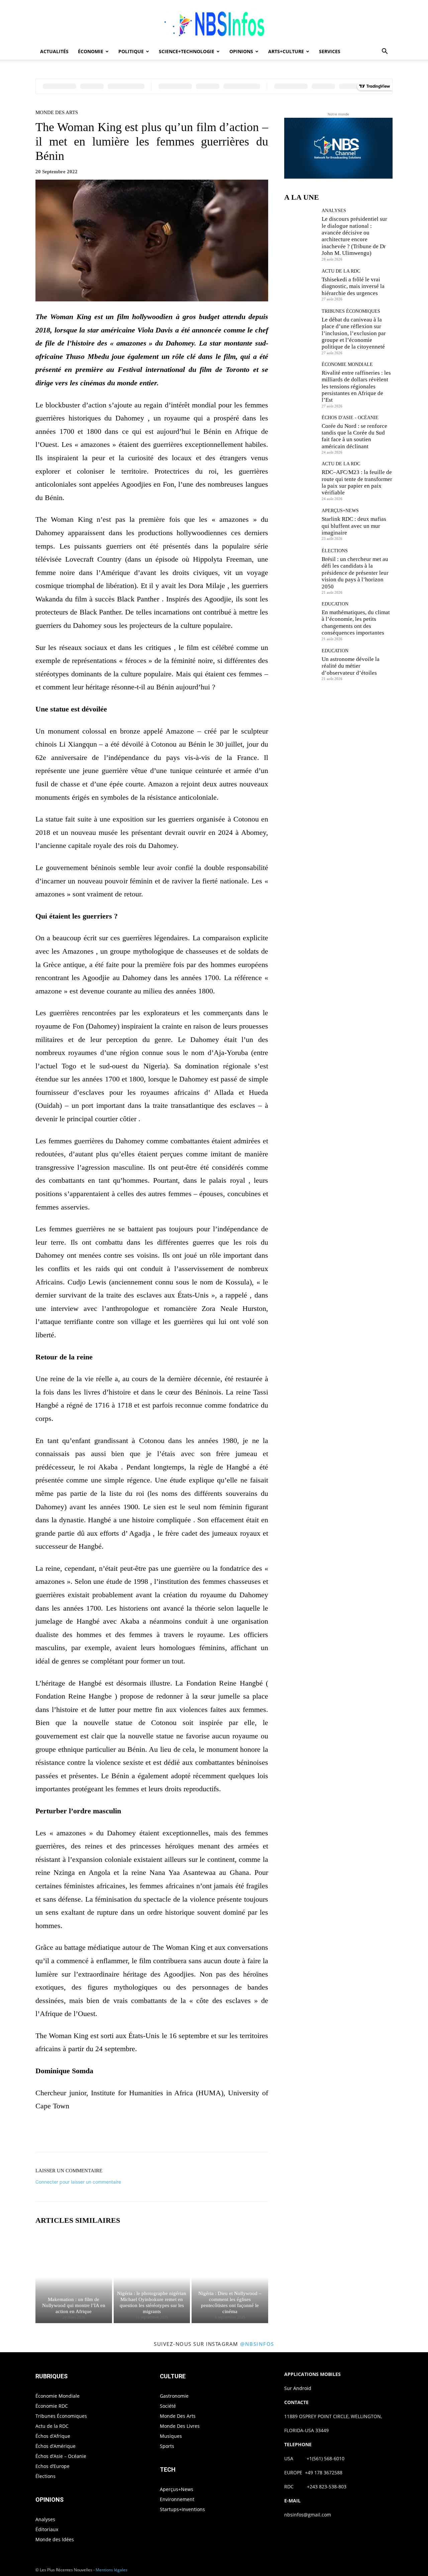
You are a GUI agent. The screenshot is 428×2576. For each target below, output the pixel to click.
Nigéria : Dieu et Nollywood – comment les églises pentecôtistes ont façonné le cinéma (230, 2302)
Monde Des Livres (180, 2426)
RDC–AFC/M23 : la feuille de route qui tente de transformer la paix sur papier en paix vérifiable (357, 482)
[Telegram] (221, 2133)
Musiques (171, 2436)
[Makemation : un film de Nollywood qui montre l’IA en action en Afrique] (74, 2277)
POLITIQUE (131, 51)
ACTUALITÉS (54, 51)
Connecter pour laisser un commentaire (78, 2182)
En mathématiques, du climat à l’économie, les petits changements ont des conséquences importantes (356, 623)
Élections (335, 551)
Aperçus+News (340, 511)
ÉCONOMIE (91, 51)
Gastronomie (174, 2396)
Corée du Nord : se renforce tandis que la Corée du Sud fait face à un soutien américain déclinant (354, 436)
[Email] (205, 2133)
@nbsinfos (257, 2344)
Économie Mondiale (347, 365)
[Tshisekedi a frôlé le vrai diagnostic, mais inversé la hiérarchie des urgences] (300, 285)
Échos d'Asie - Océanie (350, 418)
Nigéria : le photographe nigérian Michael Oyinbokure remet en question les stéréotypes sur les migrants (152, 2302)
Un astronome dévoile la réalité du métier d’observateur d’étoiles (351, 666)
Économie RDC (52, 2406)
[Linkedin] (190, 2133)
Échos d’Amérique (56, 2446)
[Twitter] (144, 2133)
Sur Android (298, 2388)
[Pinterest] (159, 2133)
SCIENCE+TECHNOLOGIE (187, 51)
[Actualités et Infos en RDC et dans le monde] (214, 22)
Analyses (334, 211)
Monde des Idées (55, 2539)
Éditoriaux (47, 2529)
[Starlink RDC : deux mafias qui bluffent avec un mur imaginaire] (300, 524)
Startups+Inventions (182, 2509)
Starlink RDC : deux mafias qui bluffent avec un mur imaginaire (354, 526)
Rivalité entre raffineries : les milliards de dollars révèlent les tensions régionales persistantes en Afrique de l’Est (356, 387)
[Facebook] (128, 2133)
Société (168, 2406)
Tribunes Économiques (351, 311)
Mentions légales (112, 2570)
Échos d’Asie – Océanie (61, 2456)
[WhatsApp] (175, 2133)
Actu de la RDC (341, 271)
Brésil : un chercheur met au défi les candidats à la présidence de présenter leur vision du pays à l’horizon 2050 (355, 573)
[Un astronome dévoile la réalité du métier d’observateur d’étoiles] (300, 664)
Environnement (177, 2499)
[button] (385, 52)
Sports (167, 2446)
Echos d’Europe (52, 2466)
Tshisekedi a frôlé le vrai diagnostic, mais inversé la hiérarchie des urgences (353, 286)
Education (335, 604)
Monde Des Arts (57, 113)
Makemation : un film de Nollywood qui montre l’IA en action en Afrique (74, 2305)
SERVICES (330, 51)
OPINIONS (241, 51)
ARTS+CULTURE (286, 51)
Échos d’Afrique (53, 2436)
